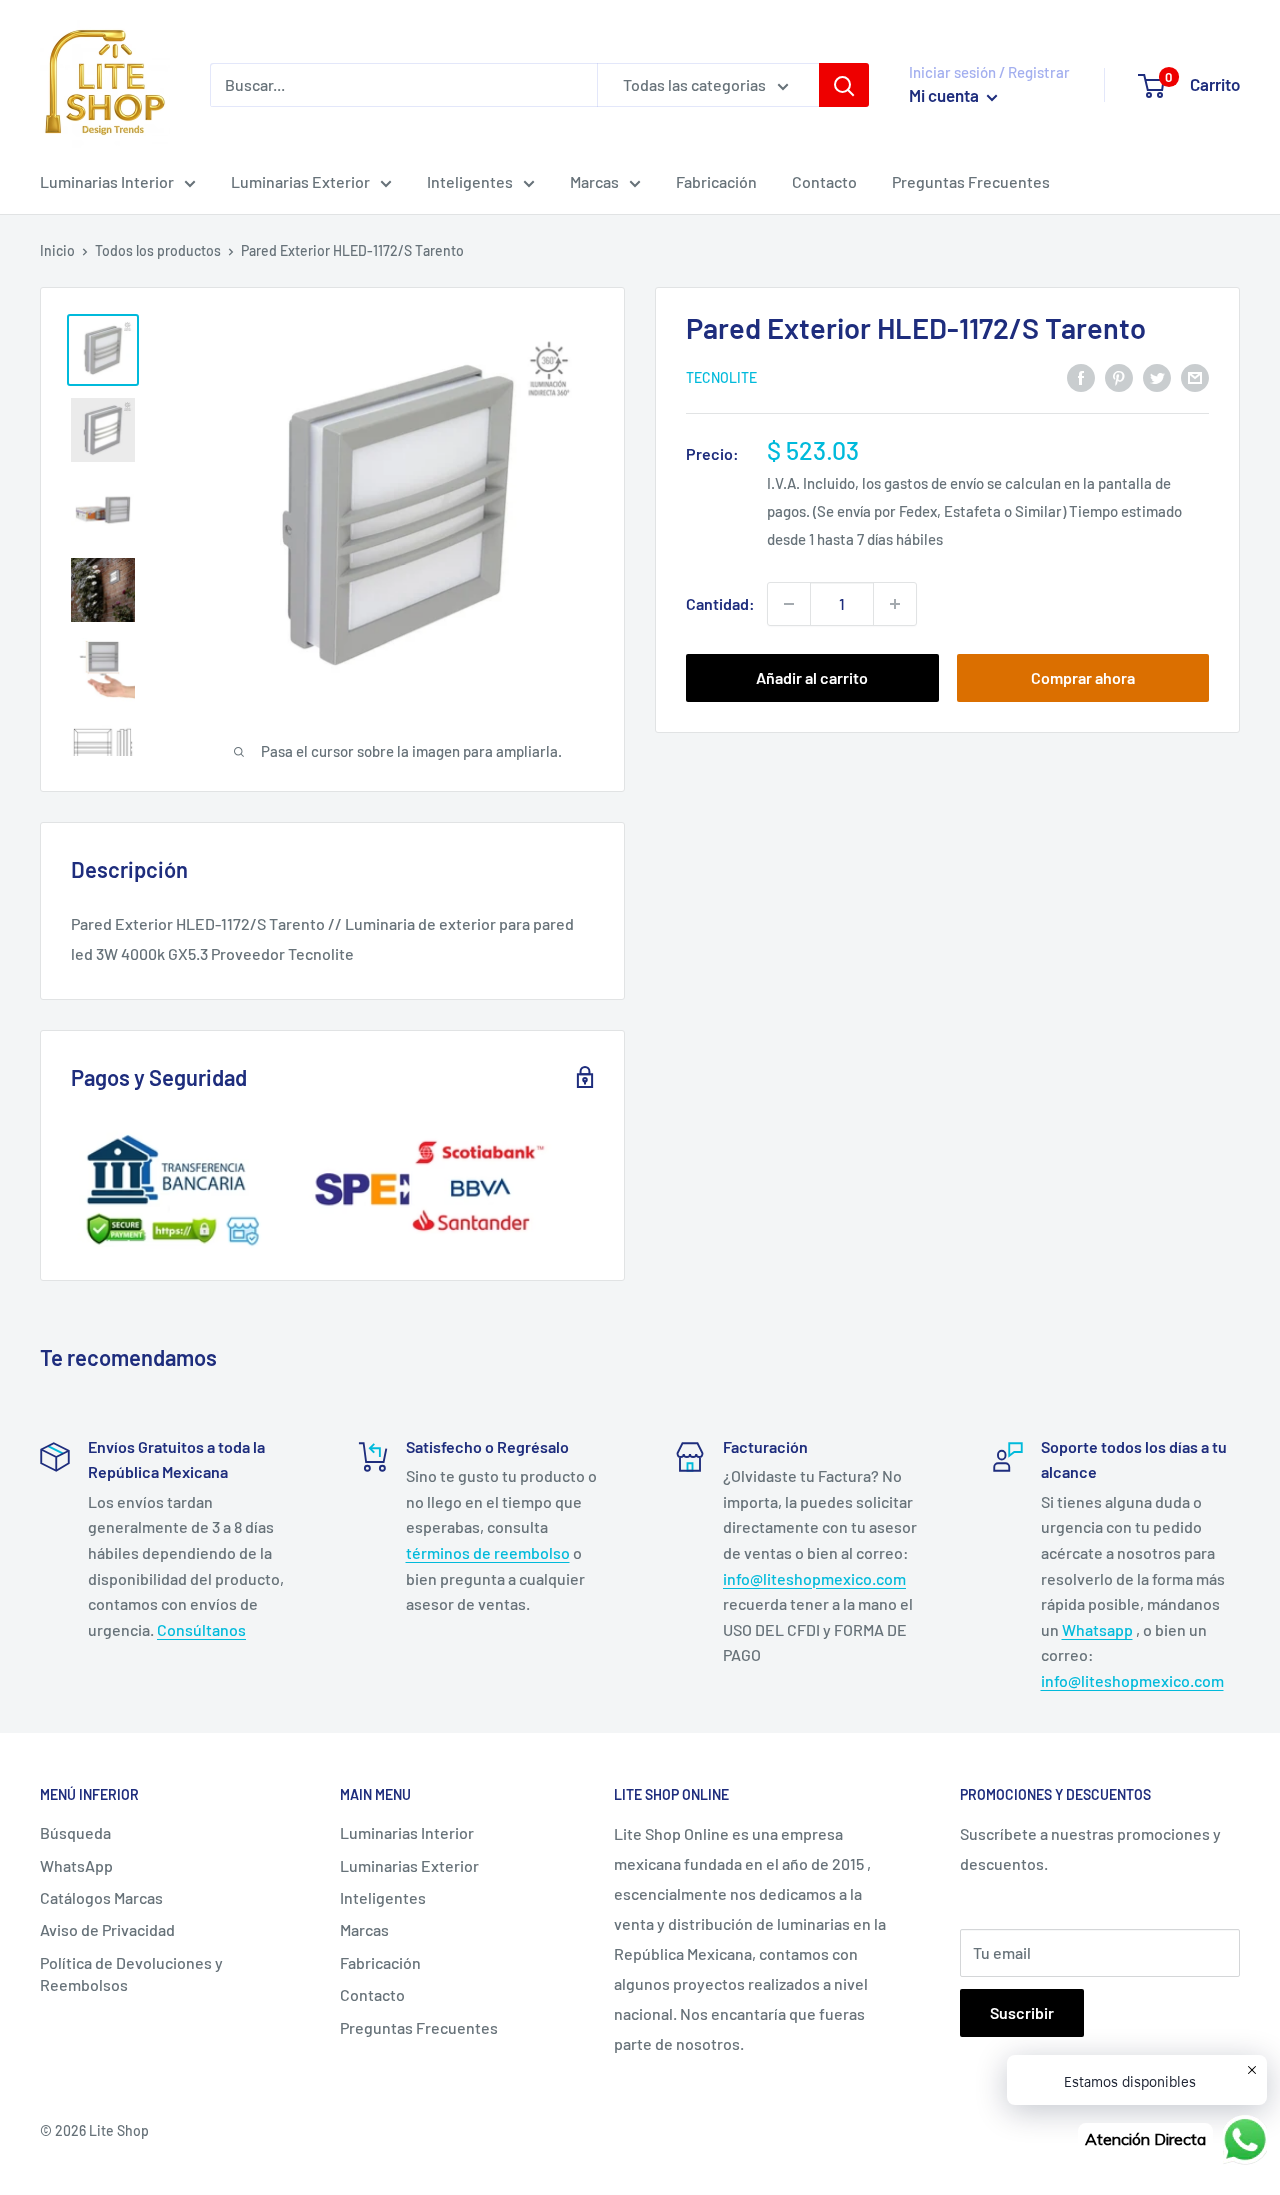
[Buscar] (844, 85)
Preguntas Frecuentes (971, 181)
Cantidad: (720, 603)
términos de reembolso (488, 1552)
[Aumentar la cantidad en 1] (895, 604)
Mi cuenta (945, 95)
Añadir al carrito (812, 677)
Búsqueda (75, 1832)
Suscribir (1022, 2012)
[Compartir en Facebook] (1081, 376)
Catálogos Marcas (101, 1897)
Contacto (824, 181)
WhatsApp (76, 1865)
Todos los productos (158, 250)
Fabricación (716, 181)
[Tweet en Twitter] (1157, 376)
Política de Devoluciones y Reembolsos (131, 1973)
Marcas (594, 181)
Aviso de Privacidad (107, 1929)
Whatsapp (1097, 1629)
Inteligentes (470, 181)
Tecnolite (721, 378)
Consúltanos (201, 1629)
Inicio (57, 250)
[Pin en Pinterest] (1119, 376)
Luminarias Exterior (300, 181)
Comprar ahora (1083, 677)
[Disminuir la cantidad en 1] (789, 604)
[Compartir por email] (1195, 376)
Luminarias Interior (107, 181)
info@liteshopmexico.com (814, 1578)
